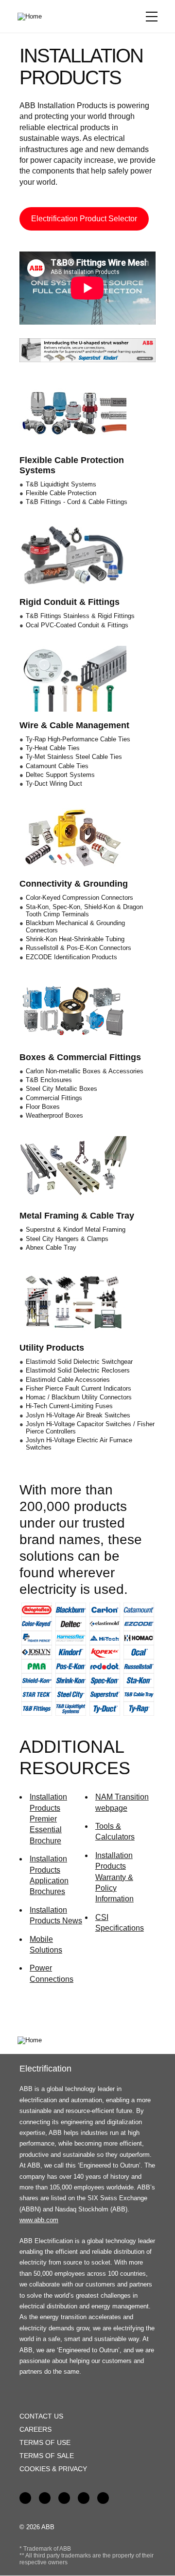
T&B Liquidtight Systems (61, 484)
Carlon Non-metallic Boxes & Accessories (85, 1071)
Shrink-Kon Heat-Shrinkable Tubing (75, 939)
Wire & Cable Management (74, 725)
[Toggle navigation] (152, 17)
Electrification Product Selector (84, 219)
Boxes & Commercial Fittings (80, 1057)
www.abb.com (39, 2220)
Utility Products (52, 1348)
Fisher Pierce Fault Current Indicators (79, 1388)
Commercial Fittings (54, 1098)
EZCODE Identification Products (71, 957)
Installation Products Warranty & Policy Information (114, 1877)
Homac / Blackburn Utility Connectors (79, 1397)
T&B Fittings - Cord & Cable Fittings (77, 502)
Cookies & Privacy (53, 2469)
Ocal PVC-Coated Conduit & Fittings (77, 625)
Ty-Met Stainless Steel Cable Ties (74, 757)
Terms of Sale (47, 2456)
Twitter (84, 2498)
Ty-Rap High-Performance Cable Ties (78, 739)
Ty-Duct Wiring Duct (54, 784)
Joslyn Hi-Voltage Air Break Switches (78, 1415)
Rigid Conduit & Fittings (70, 602)
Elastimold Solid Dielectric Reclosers (78, 1370)
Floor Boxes (43, 1107)
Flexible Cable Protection (61, 493)
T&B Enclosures (49, 1080)
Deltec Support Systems (60, 775)
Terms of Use (45, 2442)
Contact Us (41, 2416)
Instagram (103, 2498)
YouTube (64, 2498)
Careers (35, 2429)
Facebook (25, 2498)
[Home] (33, 17)
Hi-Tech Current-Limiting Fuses (69, 1406)
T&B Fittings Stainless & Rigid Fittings (80, 616)
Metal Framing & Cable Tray (77, 1216)
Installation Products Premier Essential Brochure (48, 1819)
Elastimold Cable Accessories (68, 1380)
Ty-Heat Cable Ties (53, 748)
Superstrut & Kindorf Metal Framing (76, 1230)
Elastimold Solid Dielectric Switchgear (79, 1362)
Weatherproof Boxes (54, 1115)
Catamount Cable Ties (57, 766)
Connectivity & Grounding (74, 884)
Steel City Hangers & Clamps (67, 1239)
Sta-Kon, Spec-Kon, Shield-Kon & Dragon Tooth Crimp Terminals (84, 910)
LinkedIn (45, 2498)
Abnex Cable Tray (51, 1248)
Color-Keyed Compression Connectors (79, 898)
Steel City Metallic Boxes (61, 1089)
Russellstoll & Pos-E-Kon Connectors (79, 948)
